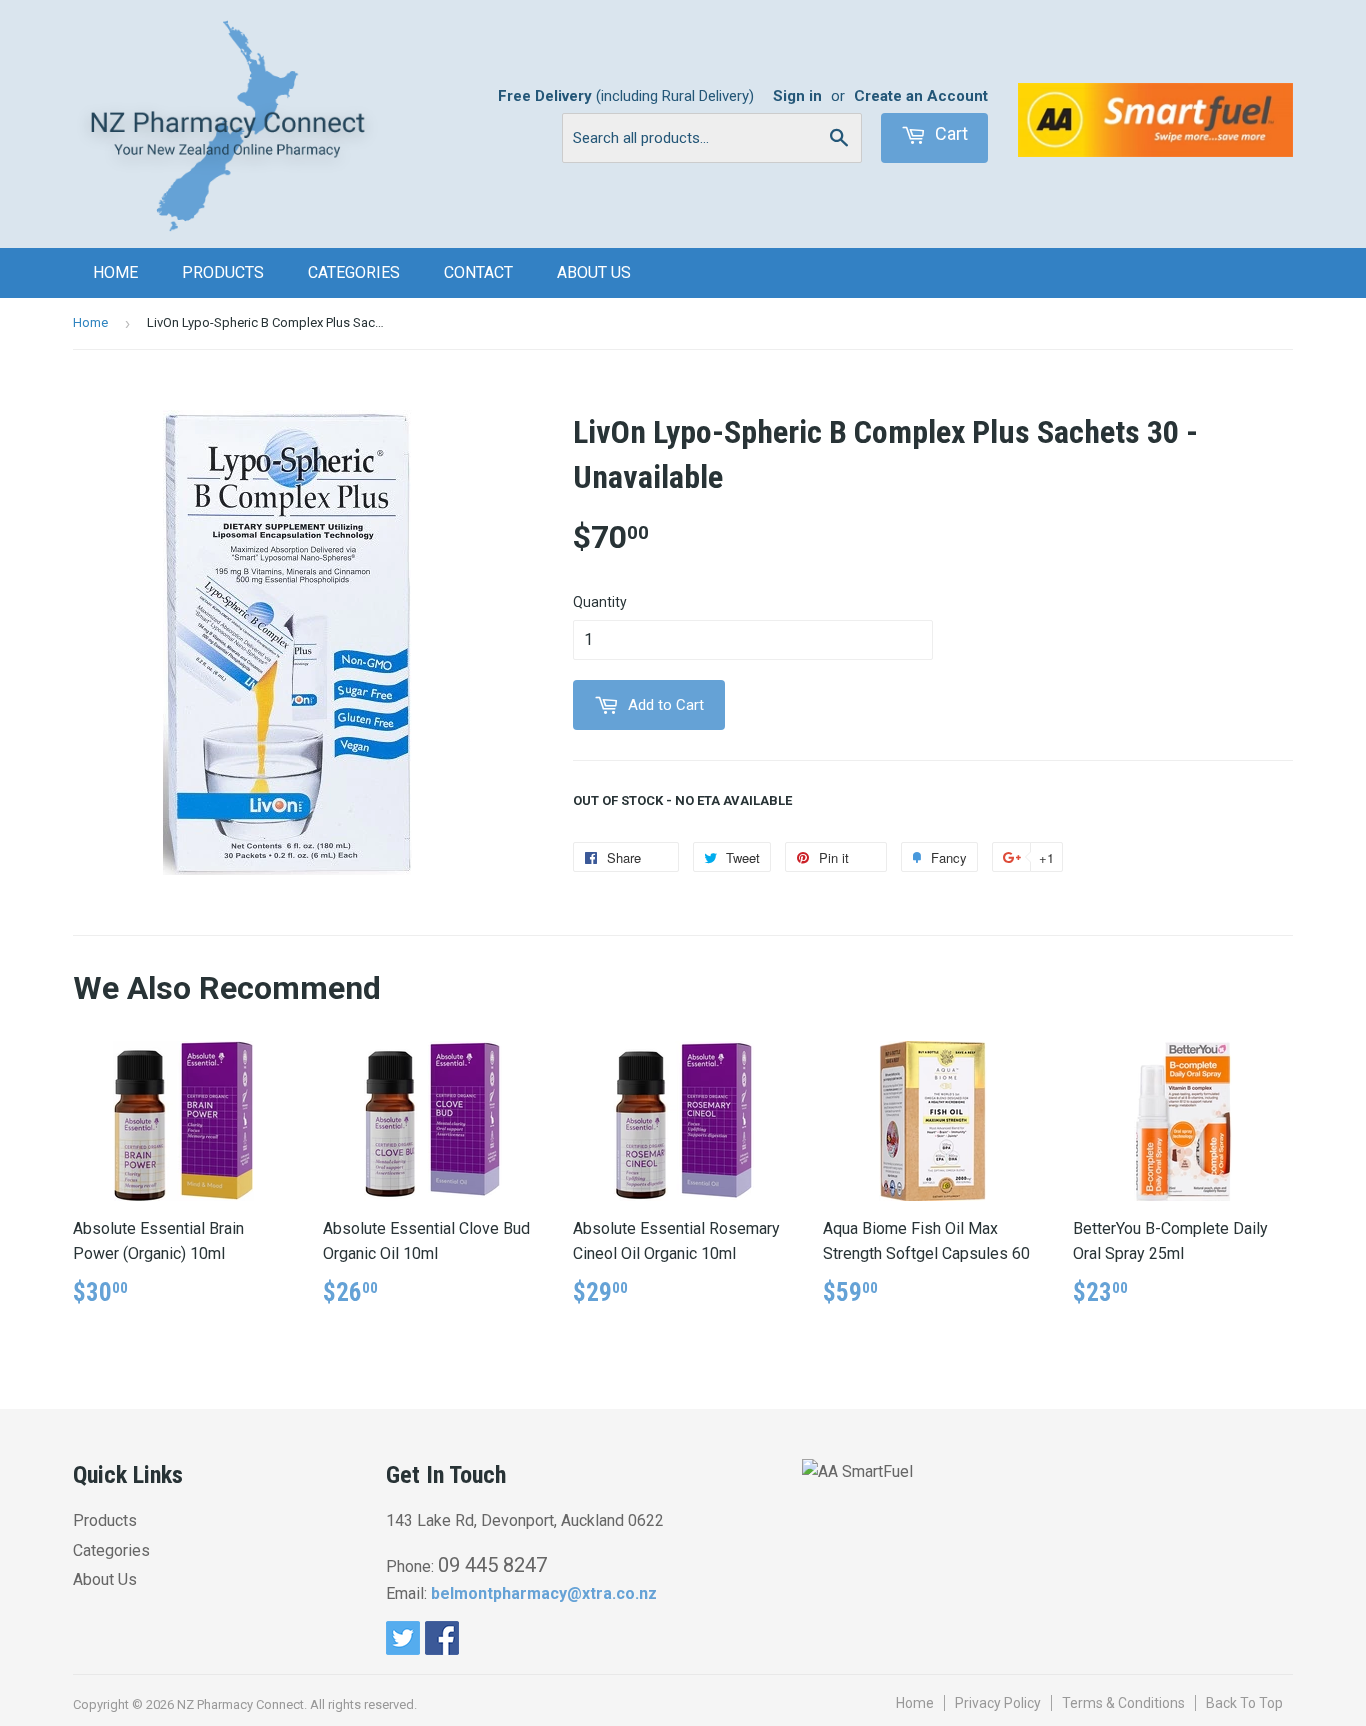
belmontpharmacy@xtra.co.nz (544, 1593)
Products (223, 272)
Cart (949, 133)
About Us (594, 272)
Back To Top (1244, 1703)
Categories (354, 272)
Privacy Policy (998, 1703)
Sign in (797, 96)
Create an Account (921, 96)
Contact (478, 272)
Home (115, 272)
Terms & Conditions (1123, 1703)
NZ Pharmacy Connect (240, 1704)
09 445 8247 (492, 1565)
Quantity (600, 602)
